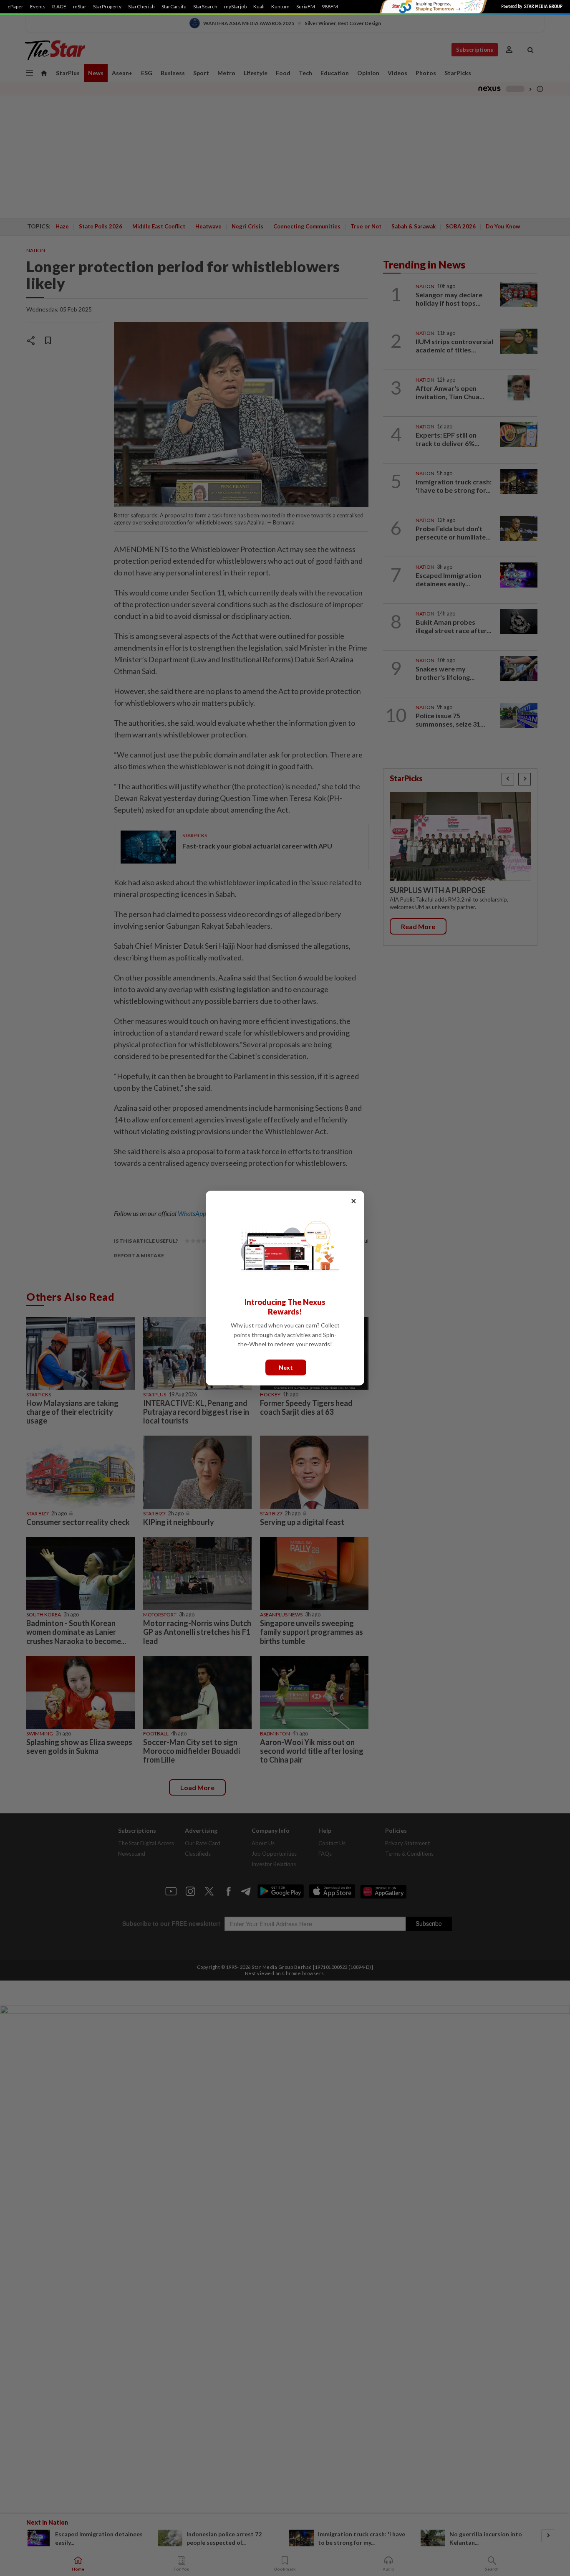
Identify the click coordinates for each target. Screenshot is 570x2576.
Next (286, 1367)
